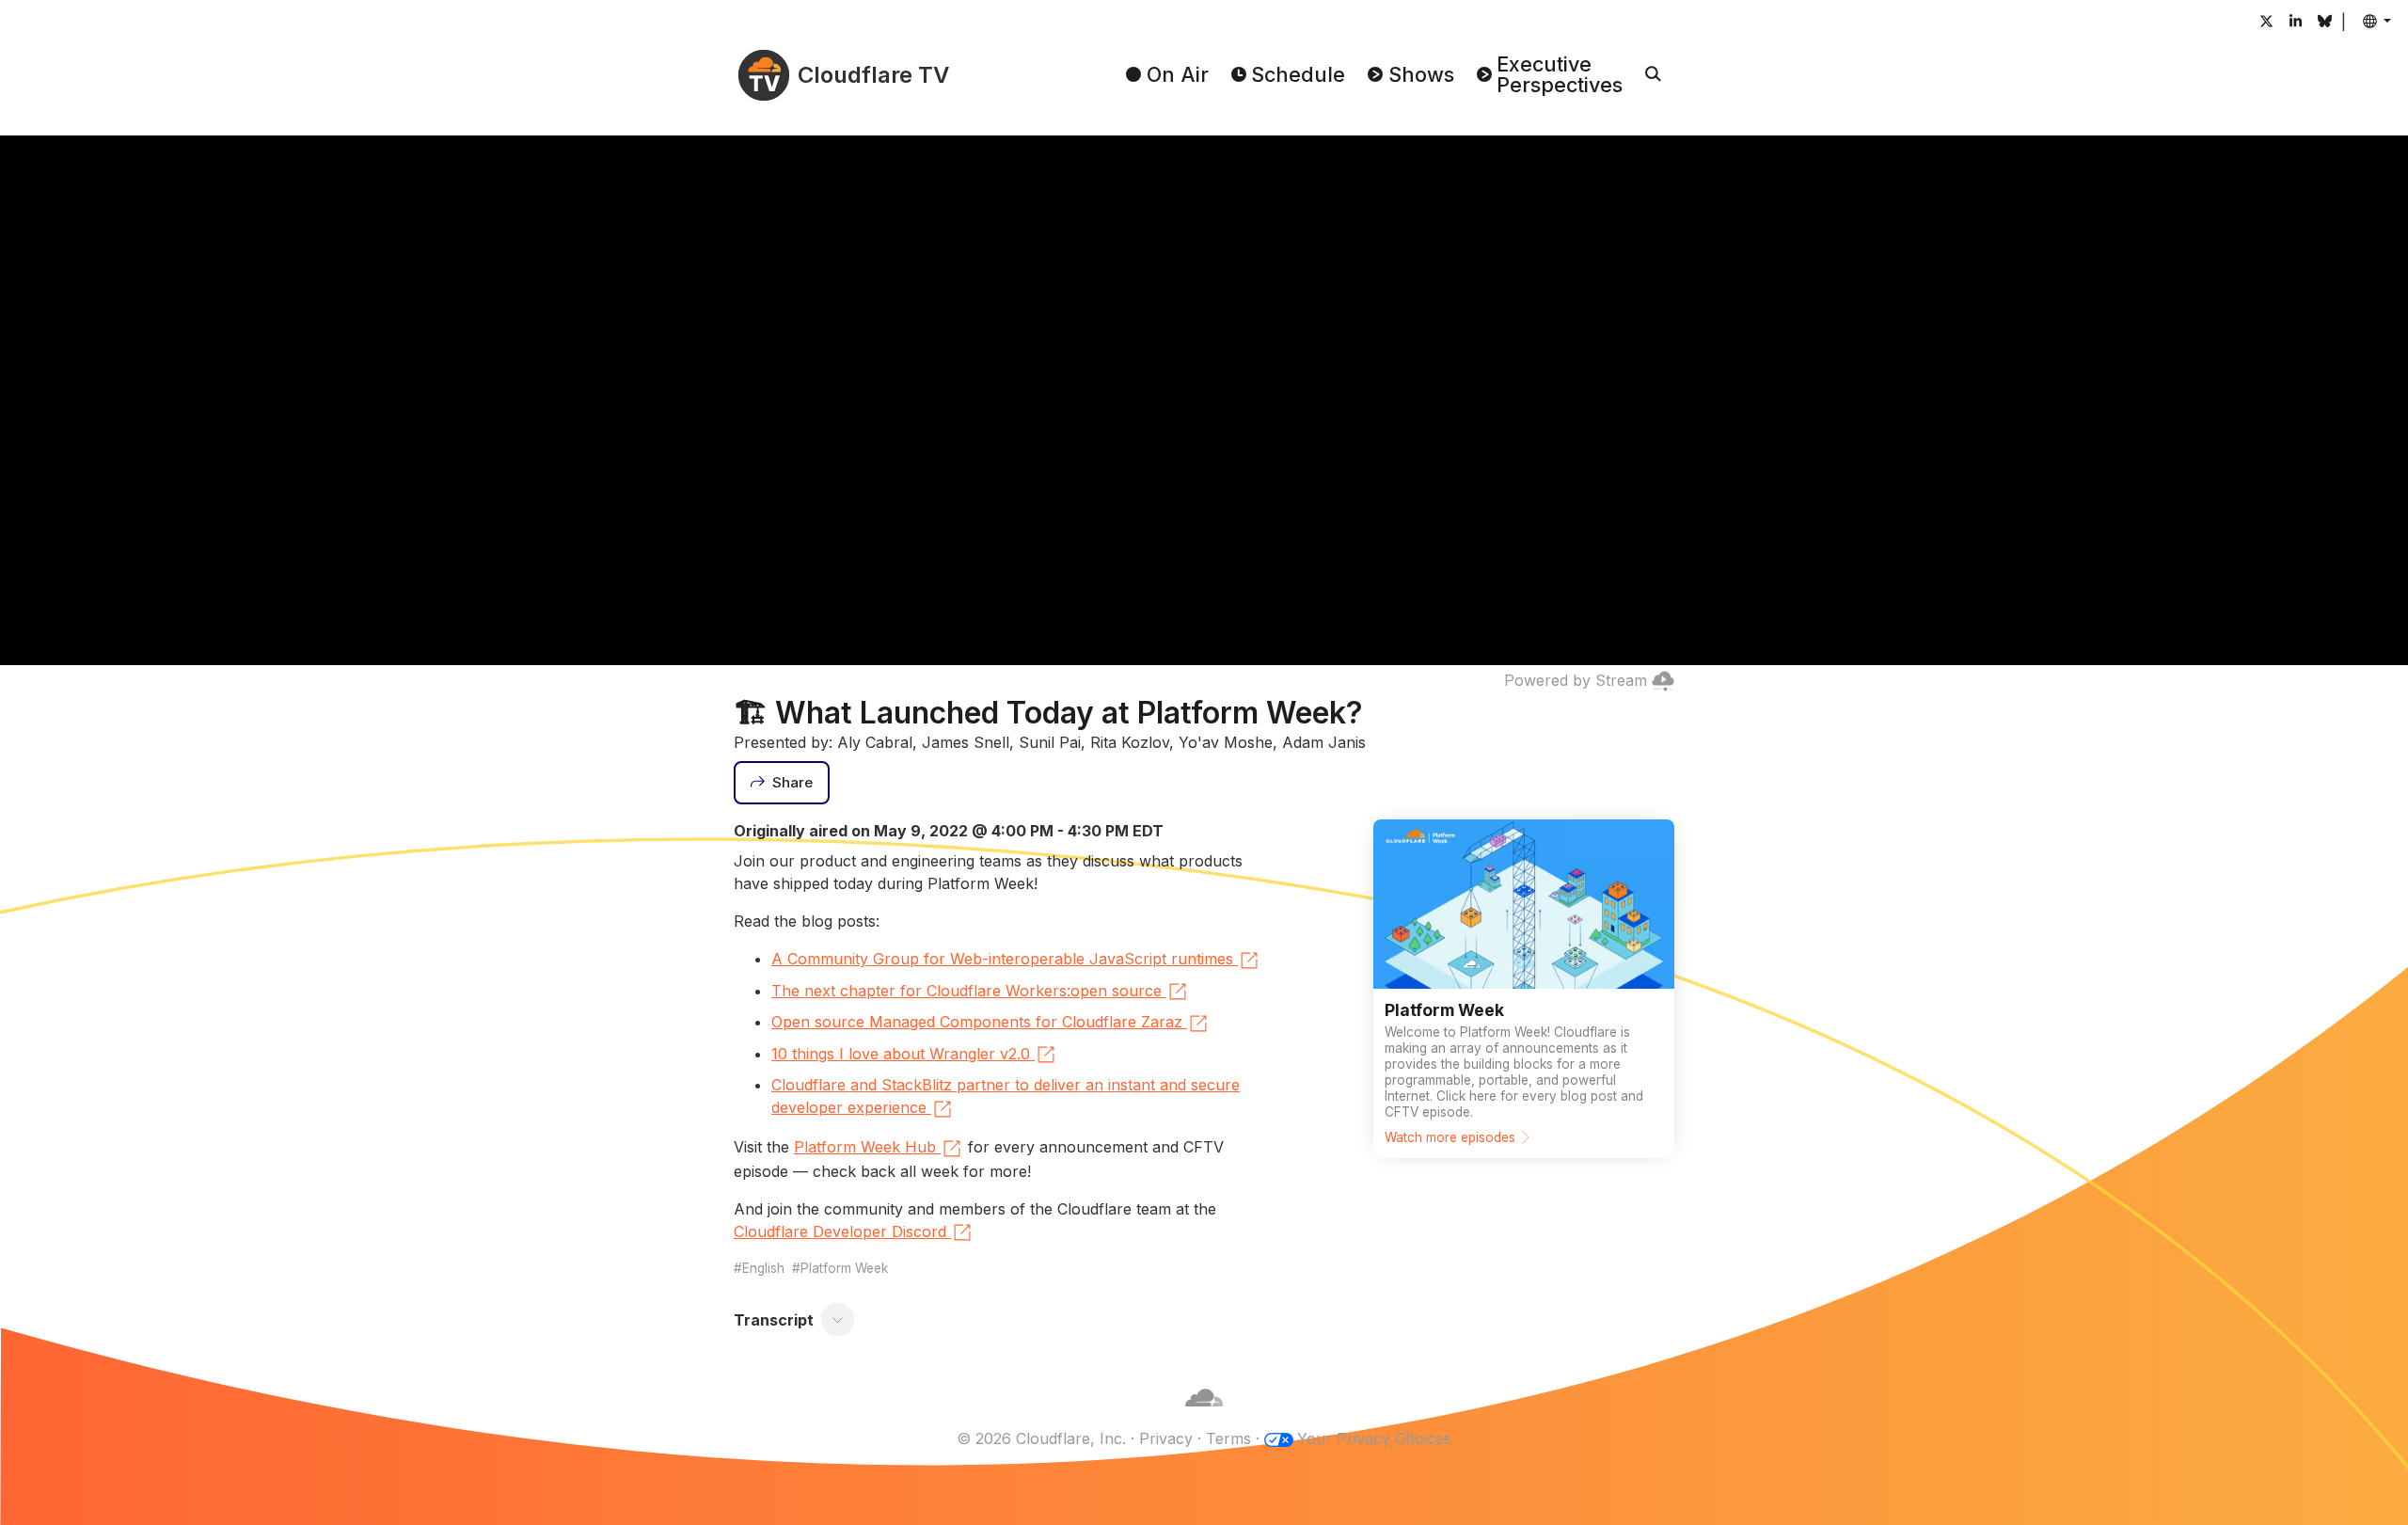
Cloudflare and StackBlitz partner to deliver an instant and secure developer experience (1006, 1096)
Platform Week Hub (865, 1147)
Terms (1228, 1438)
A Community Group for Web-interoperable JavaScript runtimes (1002, 959)
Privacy (1166, 1438)
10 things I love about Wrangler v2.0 (901, 1054)
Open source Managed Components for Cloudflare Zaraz (977, 1022)
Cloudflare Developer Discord (840, 1231)
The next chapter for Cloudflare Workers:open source (966, 991)
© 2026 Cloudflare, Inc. (1041, 1438)
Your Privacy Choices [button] (1374, 1438)
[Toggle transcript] (838, 1320)
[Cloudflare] (1204, 1416)
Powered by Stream (1576, 680)
